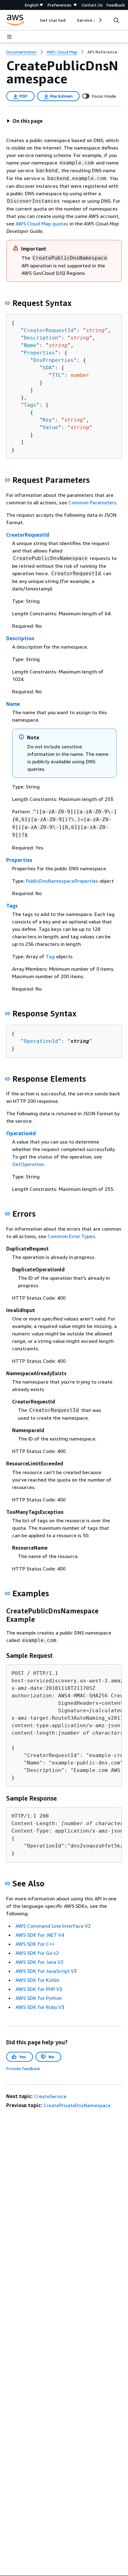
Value (50, 427)
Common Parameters (92, 502)
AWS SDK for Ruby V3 (40, 2007)
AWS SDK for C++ (35, 1944)
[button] (25, 121)
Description (41, 338)
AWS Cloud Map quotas (42, 224)
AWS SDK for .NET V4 (40, 1935)
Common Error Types (71, 1236)
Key (47, 420)
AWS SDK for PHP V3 (39, 1989)
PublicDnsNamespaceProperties (62, 881)
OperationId (41, 1041)
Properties (39, 353)
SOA (47, 368)
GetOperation (28, 1164)
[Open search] (116, 20)
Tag (50, 956)
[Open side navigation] (9, 37)
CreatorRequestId (49, 330)
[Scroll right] (100, 20)
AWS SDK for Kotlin (37, 1980)
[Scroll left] (35, 20)
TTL (57, 375)
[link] (102, 52)
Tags (30, 405)
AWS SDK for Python (39, 1998)
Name (30, 345)
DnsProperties (53, 360)
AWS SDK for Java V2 (39, 1962)
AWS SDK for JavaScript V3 (46, 1971)
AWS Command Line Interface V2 (53, 1926)
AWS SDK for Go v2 (37, 1953)
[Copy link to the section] (7, 303)
